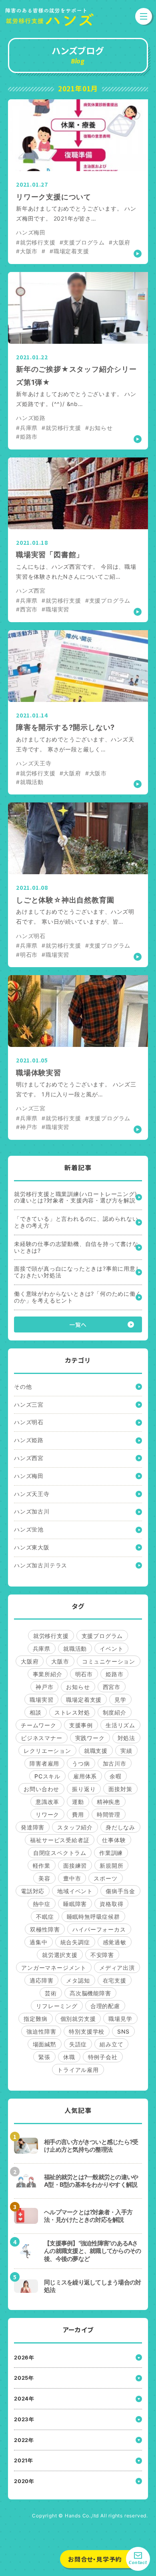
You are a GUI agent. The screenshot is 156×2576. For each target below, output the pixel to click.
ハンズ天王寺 (32, 1494)
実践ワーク (90, 1738)
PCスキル (47, 1776)
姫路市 (114, 1674)
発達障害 (33, 1827)
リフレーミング (57, 2006)
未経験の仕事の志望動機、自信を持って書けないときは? (76, 1247)
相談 (36, 1712)
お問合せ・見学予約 (95, 2559)
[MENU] (144, 16)
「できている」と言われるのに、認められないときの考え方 (76, 1222)
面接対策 (120, 1789)
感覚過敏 (115, 1942)
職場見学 (120, 2019)
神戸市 (44, 1687)
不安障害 (102, 1955)
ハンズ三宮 (29, 1404)
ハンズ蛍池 (29, 1529)
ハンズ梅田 (29, 1476)
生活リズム (120, 1725)
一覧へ (78, 1324)
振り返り (84, 1789)
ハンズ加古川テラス (41, 1565)
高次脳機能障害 (90, 1993)
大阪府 (30, 1661)
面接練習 (75, 1865)
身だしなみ (120, 1827)
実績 (126, 1751)
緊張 (44, 2057)
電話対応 (33, 1891)
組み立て (111, 2044)
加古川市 (115, 1763)
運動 (78, 1802)
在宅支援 (115, 1980)
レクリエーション (47, 1751)
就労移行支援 (51, 1636)
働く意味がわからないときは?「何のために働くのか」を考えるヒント (78, 1297)
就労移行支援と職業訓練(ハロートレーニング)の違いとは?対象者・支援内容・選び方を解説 (76, 1197)
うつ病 (81, 1763)
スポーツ (105, 1878)
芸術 (51, 1993)
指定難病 (35, 2019)
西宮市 (112, 1687)
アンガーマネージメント (54, 1968)
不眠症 (45, 1917)
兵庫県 (42, 1649)
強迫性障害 (41, 2031)
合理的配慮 (105, 2006)
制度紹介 (115, 1712)
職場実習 (41, 1700)
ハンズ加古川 (32, 1511)
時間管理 (109, 1814)
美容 (44, 1878)
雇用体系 (85, 1776)
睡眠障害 (75, 1904)
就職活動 (75, 1649)
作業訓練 (111, 1853)
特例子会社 (103, 2057)
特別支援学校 (87, 2031)
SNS (123, 2031)
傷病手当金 (120, 1891)
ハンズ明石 (29, 1422)
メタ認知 (78, 1980)
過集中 (38, 1942)
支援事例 (81, 1725)
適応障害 (41, 1980)
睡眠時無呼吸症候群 (93, 1917)
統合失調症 (75, 1942)
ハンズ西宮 (29, 1458)
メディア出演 (117, 1968)
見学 (120, 1700)
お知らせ (78, 1687)
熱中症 (42, 1904)
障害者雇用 (44, 1763)
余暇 (116, 1776)
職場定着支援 (84, 1700)
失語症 (78, 2044)
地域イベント (75, 1891)
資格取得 (111, 1904)
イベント (111, 1649)
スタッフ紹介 (75, 1827)
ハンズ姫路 (29, 1440)
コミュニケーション (109, 1661)
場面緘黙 (45, 2044)
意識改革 (47, 1802)
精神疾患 (109, 1802)
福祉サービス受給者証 (60, 1840)
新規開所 (111, 1865)
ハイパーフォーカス (99, 1929)
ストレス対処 (72, 1712)
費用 (78, 1814)
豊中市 (72, 1878)
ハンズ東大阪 (32, 1547)
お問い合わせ (41, 1789)
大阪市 (60, 1661)
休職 (69, 2057)
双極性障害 (45, 1929)
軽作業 (42, 1865)
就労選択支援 (60, 1955)
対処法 (126, 1738)
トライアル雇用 (78, 2070)
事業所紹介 (48, 1674)
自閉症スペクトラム (60, 1853)
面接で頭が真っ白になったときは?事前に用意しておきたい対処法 (78, 1272)
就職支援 (96, 1751)
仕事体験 (114, 1840)
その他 (23, 1387)
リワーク (47, 1814)
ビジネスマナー (42, 1738)
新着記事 (78, 1168)
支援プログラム (102, 1636)
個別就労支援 (78, 2019)
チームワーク (39, 1725)
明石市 (84, 1674)
